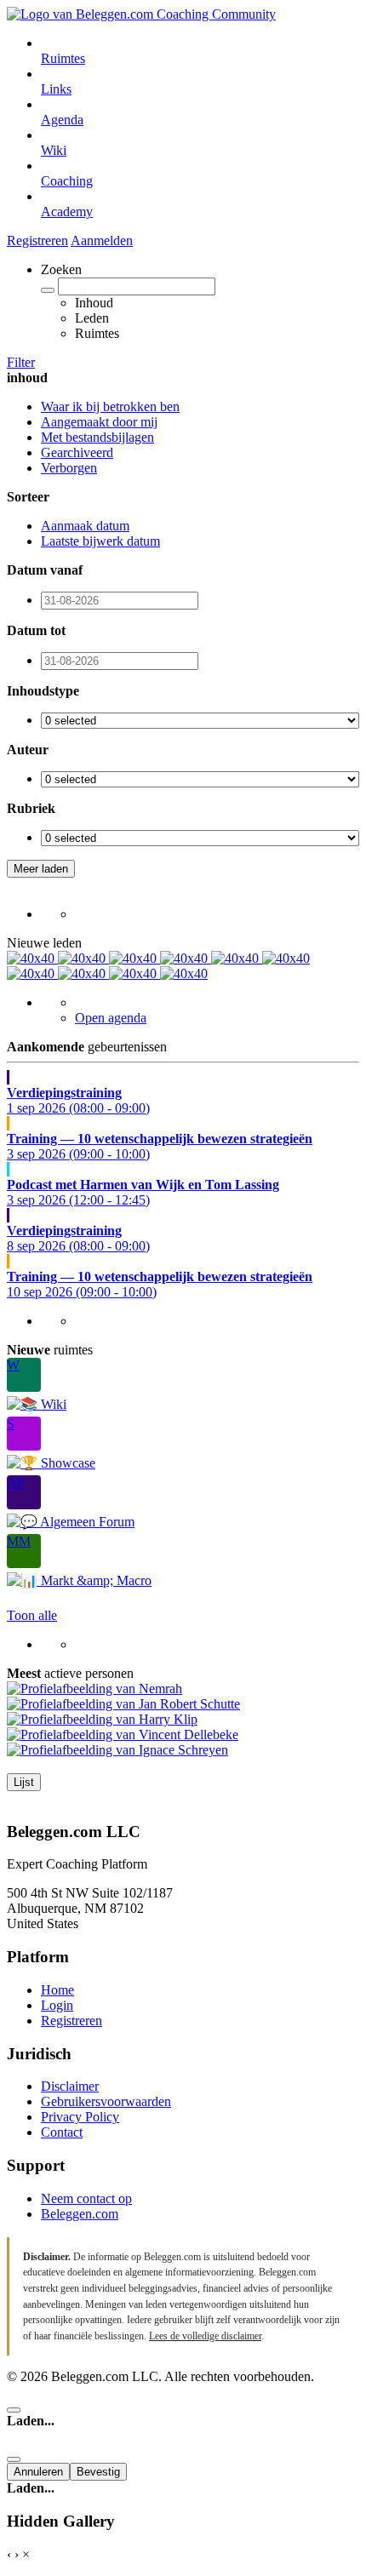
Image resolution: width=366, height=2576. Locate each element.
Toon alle (32, 1615)
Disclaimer (70, 2086)
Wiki (54, 150)
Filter (21, 362)
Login (57, 2005)
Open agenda (111, 1018)
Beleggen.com (80, 2214)
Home (57, 1990)
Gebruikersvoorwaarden (106, 2101)
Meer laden (41, 869)
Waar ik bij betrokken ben (110, 406)
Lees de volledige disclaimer (205, 2336)
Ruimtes (63, 58)
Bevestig (98, 2472)
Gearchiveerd (77, 452)
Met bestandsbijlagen (97, 437)
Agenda (62, 120)
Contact (62, 2132)
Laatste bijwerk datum (100, 541)
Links (56, 89)
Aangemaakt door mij (99, 422)
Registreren (37, 240)
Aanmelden (102, 240)
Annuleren (38, 2472)
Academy (67, 212)
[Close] (14, 2410)
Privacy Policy (80, 2117)
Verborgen (69, 468)
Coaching (67, 181)
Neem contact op (86, 2198)
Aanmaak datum (85, 526)
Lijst (24, 1782)
